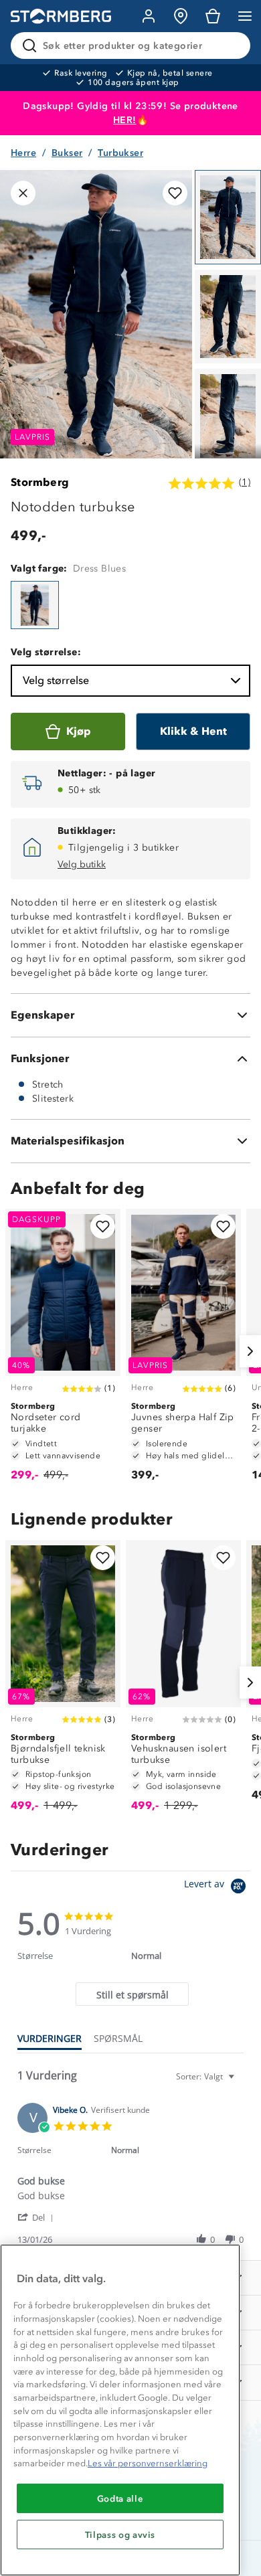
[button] (38, 2217)
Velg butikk (82, 864)
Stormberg (40, 482)
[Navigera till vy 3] (228, 416)
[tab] (132, 1994)
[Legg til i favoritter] (175, 193)
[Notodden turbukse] (35, 605)
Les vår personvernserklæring (148, 2463)
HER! (125, 120)
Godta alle (120, 2498)
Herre (23, 153)
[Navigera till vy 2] (228, 317)
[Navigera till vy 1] (228, 217)
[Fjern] (232, 46)
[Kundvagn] (213, 16)
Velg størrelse (56, 680)
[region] (120, 2410)
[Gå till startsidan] (61, 16)
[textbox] (241, 2082)
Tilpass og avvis (120, 2535)
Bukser (67, 153)
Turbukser (120, 153)
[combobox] (207, 2076)
